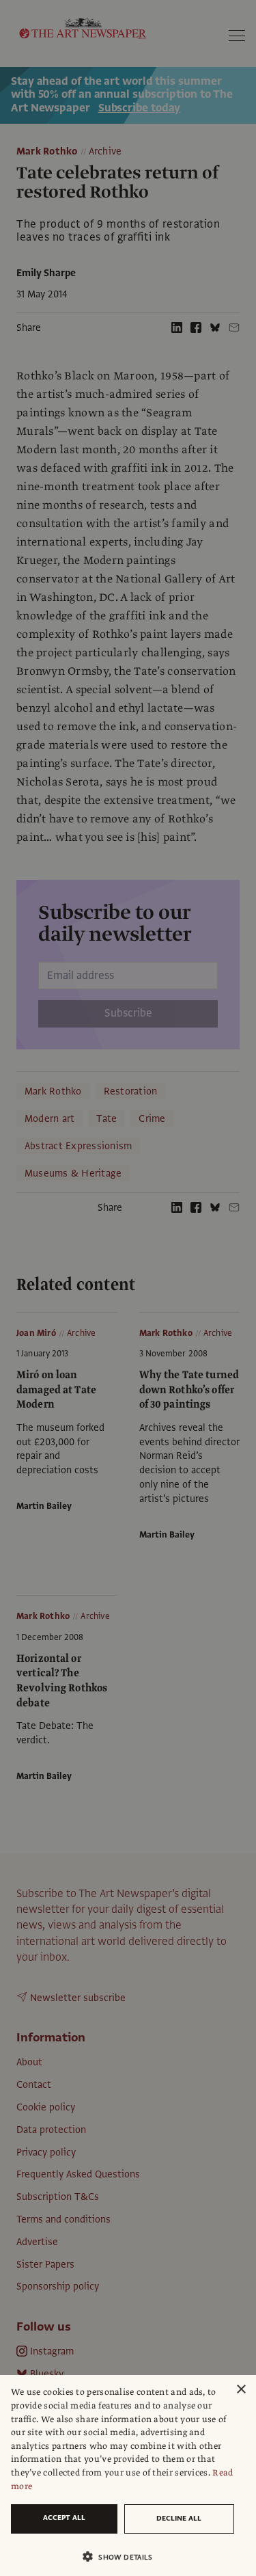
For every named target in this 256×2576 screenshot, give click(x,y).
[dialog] (128, 2476)
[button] (123, 2557)
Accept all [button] (64, 2518)
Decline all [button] (179, 2518)
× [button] (241, 2390)
